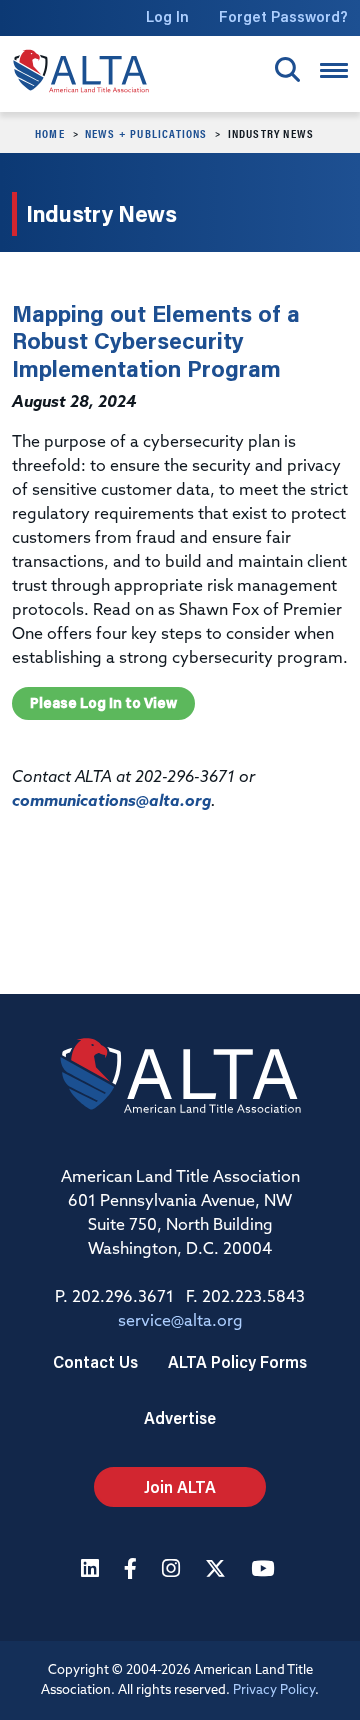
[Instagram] (173, 1570)
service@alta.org (180, 1322)
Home (50, 133)
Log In (167, 16)
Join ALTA (180, 1486)
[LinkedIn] (92, 1570)
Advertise (180, 1417)
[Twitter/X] (218, 1570)
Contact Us (95, 1361)
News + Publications (146, 133)
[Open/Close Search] (287, 69)
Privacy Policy (274, 1690)
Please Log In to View (103, 703)
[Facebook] (133, 1570)
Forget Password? (283, 16)
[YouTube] (265, 1570)
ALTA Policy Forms (237, 1361)
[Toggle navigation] (334, 70)
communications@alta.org (111, 802)
